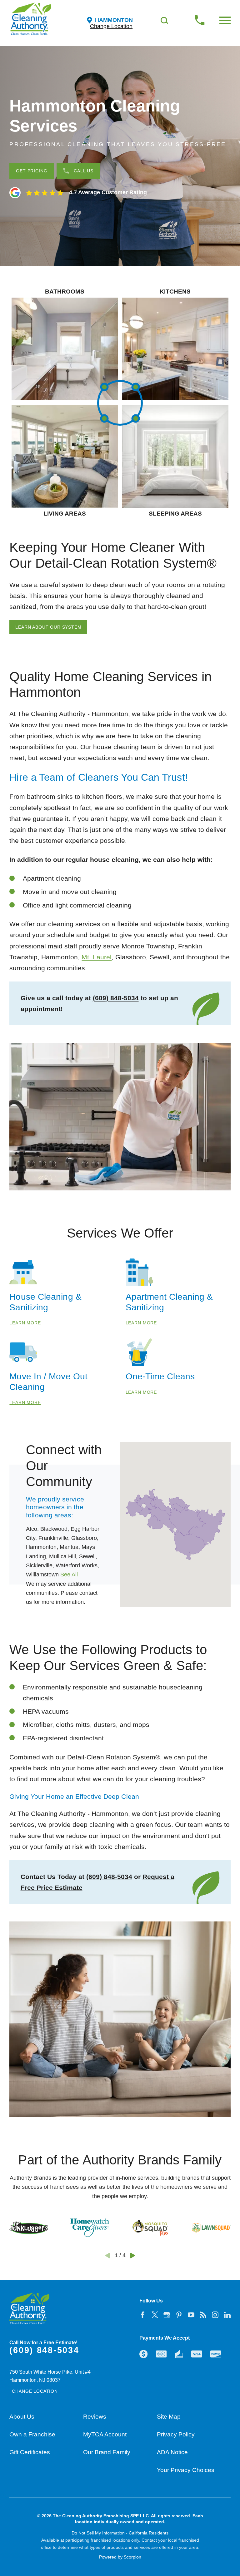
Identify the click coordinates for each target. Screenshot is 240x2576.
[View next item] (132, 2256)
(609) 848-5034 (116, 998)
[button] (225, 20)
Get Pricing (32, 171)
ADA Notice (172, 2452)
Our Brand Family (107, 2452)
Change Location (111, 27)
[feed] (203, 2315)
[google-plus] (167, 2315)
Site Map (169, 2417)
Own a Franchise (32, 2434)
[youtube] (191, 2315)
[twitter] (155, 2315)
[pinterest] (179, 2315)
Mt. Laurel (97, 957)
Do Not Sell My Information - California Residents (120, 2533)
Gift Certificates (30, 2452)
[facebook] (142, 2315)
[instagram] (215, 2315)
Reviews (95, 2417)
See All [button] (69, 1575)
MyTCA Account (105, 2434)
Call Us (84, 171)
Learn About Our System (48, 627)
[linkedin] (227, 2315)
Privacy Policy (176, 2434)
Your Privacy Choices (186, 2470)
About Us (22, 2417)
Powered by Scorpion (120, 2557)
